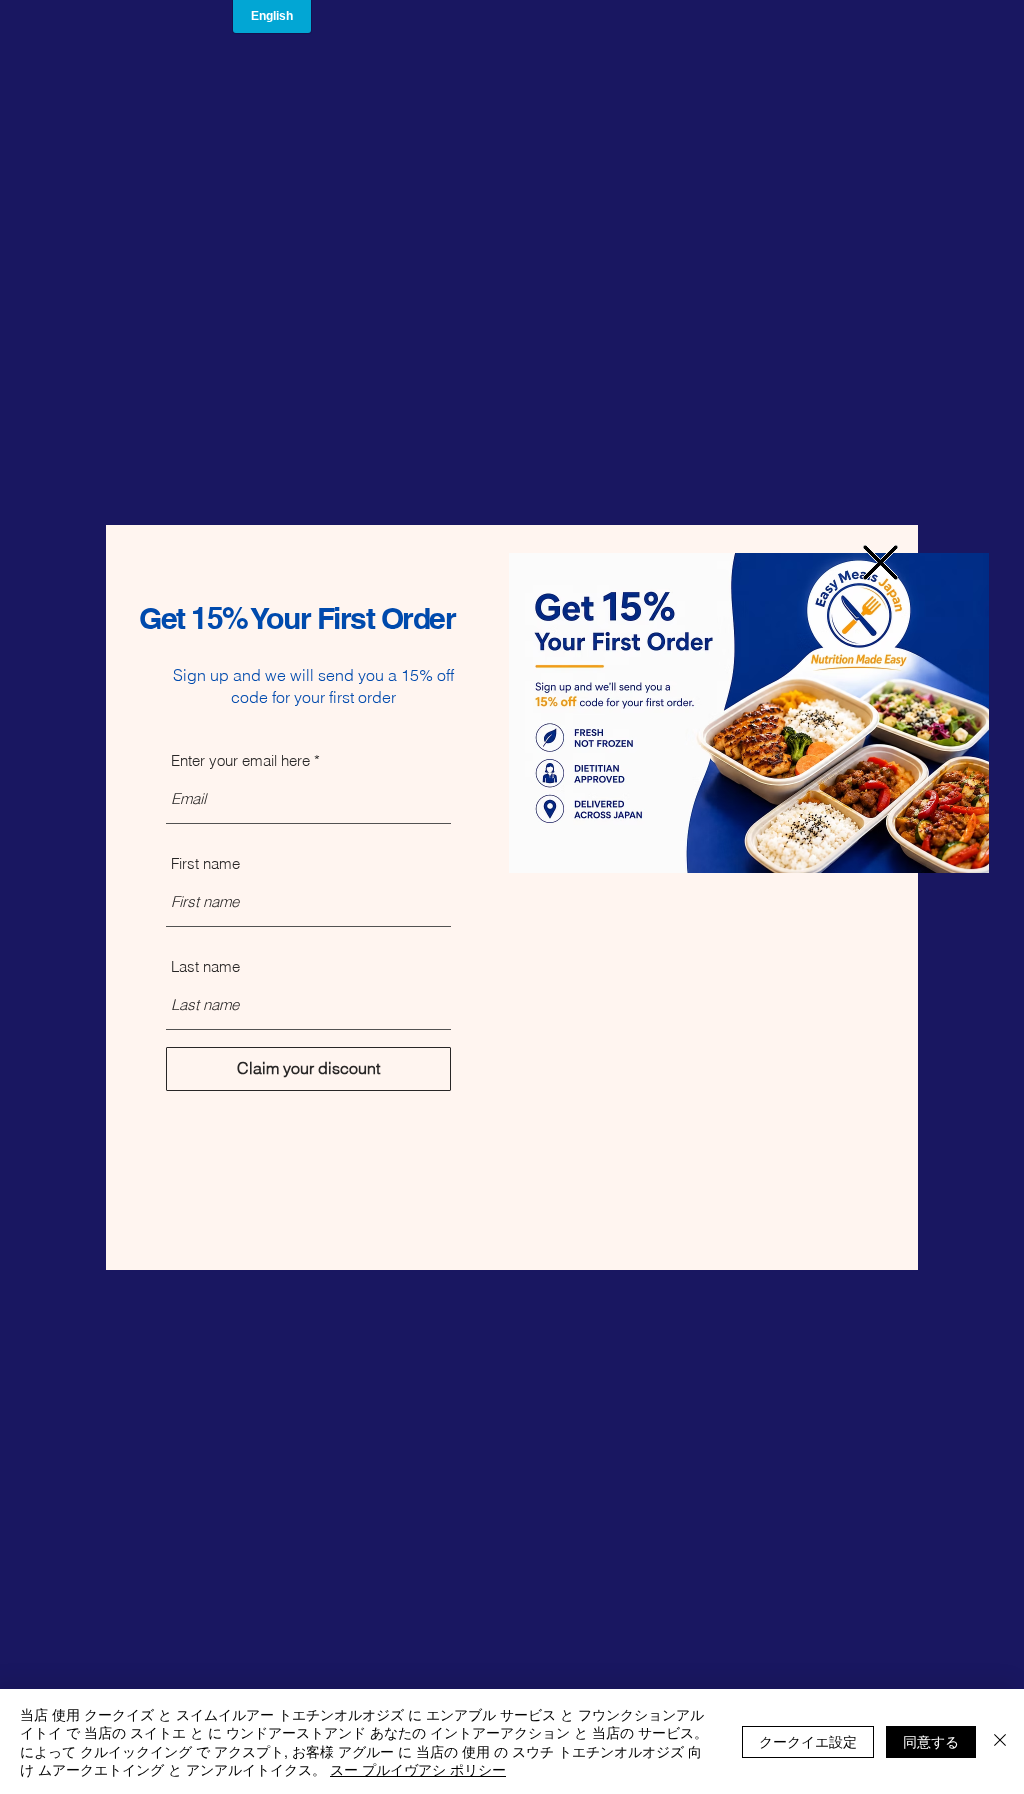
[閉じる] (1000, 1741)
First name (205, 863)
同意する (931, 1741)
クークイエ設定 (808, 1741)
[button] (880, 562)
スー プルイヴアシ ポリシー (418, 1769)
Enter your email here (240, 760)
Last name (205, 966)
